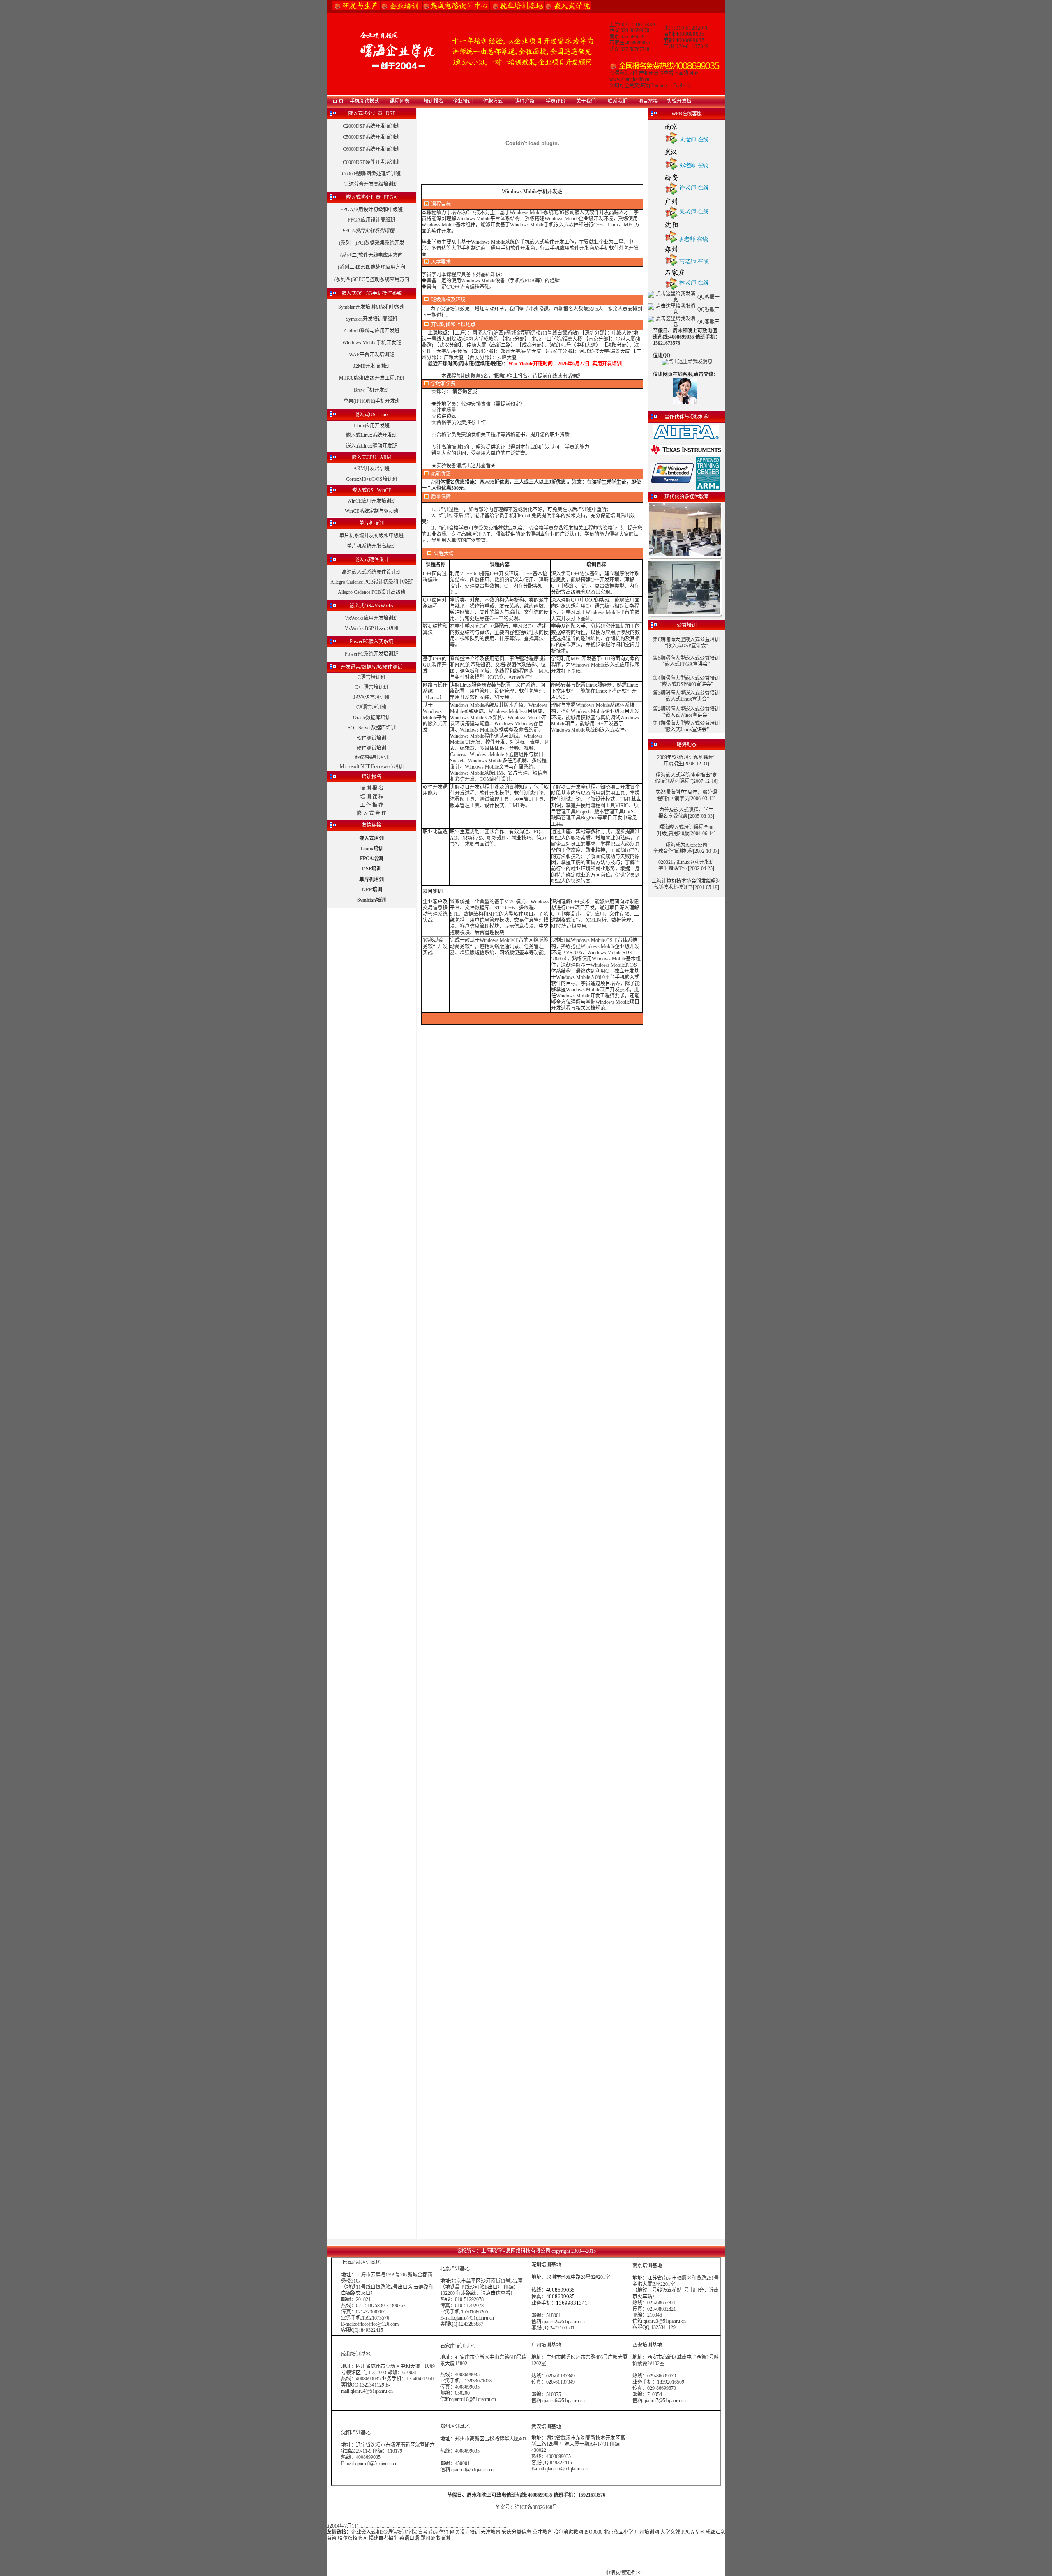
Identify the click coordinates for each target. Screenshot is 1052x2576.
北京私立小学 (618, 2532)
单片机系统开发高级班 (371, 546)
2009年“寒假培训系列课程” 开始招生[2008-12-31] (686, 761)
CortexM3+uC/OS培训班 (372, 479)
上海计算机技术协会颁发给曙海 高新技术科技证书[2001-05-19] (686, 884)
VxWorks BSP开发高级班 (372, 628)
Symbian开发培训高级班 (371, 319)
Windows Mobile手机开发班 (372, 343)
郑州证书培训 (435, 2538)
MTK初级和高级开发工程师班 (372, 378)
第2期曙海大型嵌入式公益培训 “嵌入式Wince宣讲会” (686, 712)
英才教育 (542, 2532)
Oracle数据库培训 (372, 718)
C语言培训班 (371, 677)
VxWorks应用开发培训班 (371, 618)
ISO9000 (593, 2532)
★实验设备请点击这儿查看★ (464, 466)
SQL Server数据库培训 (372, 728)
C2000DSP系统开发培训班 (371, 126)
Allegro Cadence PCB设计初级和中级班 (372, 582)
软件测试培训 (371, 738)
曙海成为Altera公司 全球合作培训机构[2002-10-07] (686, 848)
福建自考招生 (383, 2538)
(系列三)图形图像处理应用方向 (371, 267)
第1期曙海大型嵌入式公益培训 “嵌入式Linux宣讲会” (686, 726)
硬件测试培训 (371, 748)
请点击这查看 (496, 2293)
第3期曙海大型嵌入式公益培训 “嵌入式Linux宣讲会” (686, 696)
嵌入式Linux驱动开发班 (371, 446)
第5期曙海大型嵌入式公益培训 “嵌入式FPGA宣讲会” (686, 661)
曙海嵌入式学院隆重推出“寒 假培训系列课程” (686, 778)
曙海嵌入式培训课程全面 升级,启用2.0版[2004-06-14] (686, 830)
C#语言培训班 (371, 707)
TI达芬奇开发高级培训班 (371, 184)
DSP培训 (372, 869)
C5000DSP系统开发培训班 (371, 137)
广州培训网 (647, 2532)
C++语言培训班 (371, 687)
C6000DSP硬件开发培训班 (371, 162)
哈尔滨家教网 (568, 2532)
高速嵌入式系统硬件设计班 (371, 572)
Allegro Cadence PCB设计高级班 (372, 592)
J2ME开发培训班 (372, 366)
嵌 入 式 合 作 (371, 813)
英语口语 (409, 2538)
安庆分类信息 (517, 2532)
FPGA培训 (371, 859)
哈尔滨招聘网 (353, 2538)
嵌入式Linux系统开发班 (371, 435)
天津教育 (491, 2532)
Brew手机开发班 (371, 390)
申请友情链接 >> (624, 2573)
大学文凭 (670, 2532)
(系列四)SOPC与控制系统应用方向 (372, 279)
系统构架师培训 (371, 757)
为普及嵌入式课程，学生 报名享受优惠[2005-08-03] (686, 813)
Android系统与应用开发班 (371, 331)
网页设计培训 (465, 2532)
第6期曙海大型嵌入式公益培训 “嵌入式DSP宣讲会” (686, 643)
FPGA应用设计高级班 (371, 220)
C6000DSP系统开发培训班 (371, 149)
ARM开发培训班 (371, 469)
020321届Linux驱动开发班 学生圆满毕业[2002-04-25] (686, 865)
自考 (423, 2532)
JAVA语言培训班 (371, 697)
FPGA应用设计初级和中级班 (371, 210)
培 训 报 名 (372, 788)
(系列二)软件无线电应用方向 (371, 255)
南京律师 (439, 2532)
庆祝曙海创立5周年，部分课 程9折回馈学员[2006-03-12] (686, 795)
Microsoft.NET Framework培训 (372, 766)
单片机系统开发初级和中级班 (371, 536)
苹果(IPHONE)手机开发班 (372, 401)
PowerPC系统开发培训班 (371, 654)
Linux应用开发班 (371, 426)
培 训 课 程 (372, 797)
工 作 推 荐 (372, 805)
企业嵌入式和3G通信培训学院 (384, 2532)
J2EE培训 (371, 890)
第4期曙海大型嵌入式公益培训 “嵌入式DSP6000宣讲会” (686, 681)
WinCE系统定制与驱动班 (372, 511)
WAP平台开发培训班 (371, 355)
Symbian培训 (371, 900)
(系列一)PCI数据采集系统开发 (372, 243)
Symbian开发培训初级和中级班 (371, 307)
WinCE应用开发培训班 (372, 501)
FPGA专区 (693, 2532)
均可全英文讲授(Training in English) (652, 85)
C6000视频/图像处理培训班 (371, 174)
